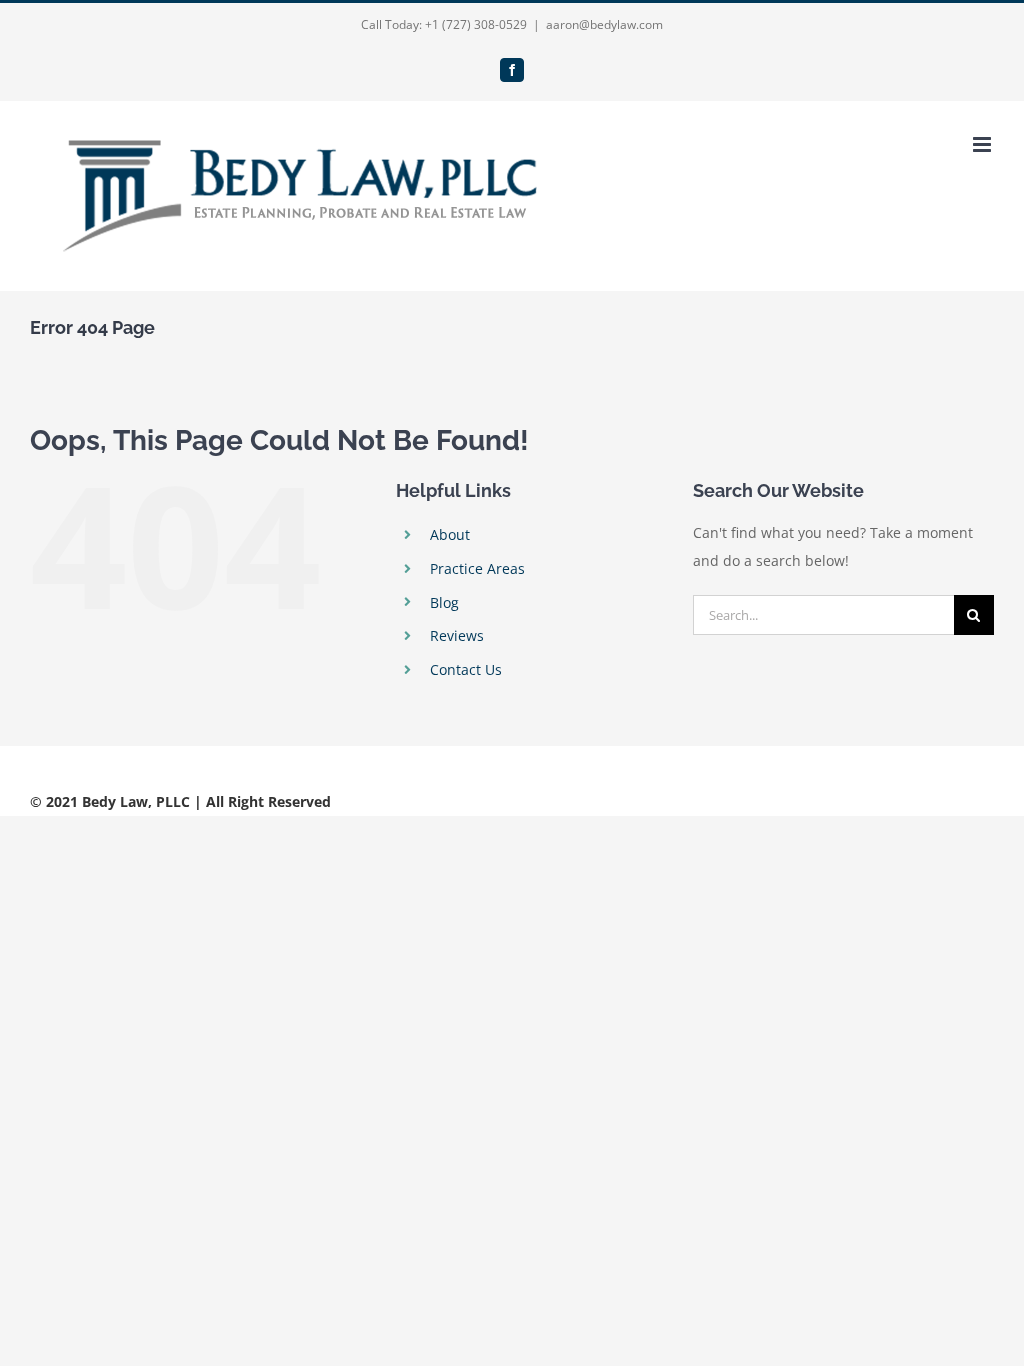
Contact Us (466, 669)
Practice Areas (477, 568)
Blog (444, 602)
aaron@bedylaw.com (604, 24)
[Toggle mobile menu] (983, 144)
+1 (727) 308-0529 (476, 24)
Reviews (457, 635)
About (450, 534)
